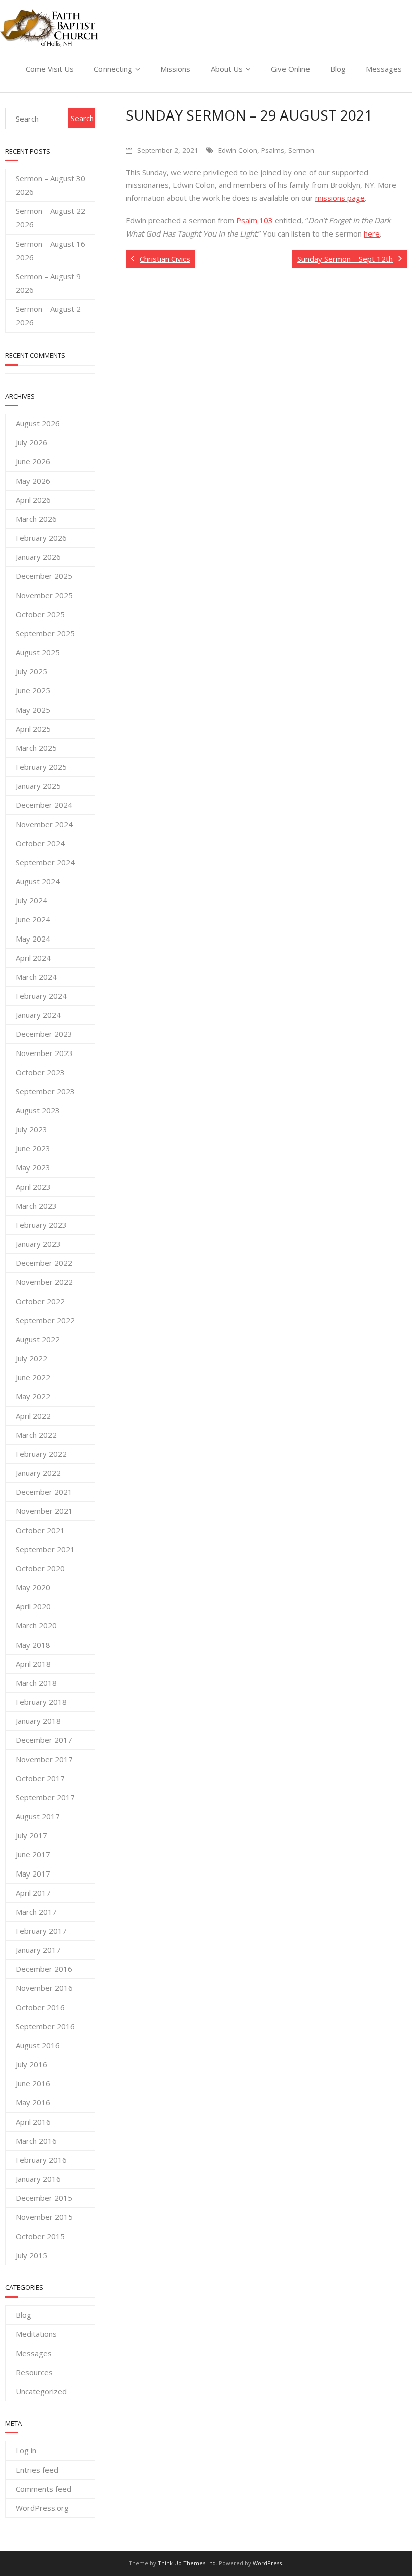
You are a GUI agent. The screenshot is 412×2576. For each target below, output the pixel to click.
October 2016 (40, 2007)
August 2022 (38, 1339)
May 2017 (33, 1874)
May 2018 (33, 1645)
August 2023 (38, 1110)
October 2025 (40, 614)
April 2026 (33, 500)
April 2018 (33, 1664)
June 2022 (33, 1377)
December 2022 (44, 1263)
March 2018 (36, 1683)
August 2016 (38, 2045)
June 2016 (33, 2083)
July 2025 (31, 671)
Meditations (36, 2334)
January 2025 (38, 786)
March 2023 (36, 1206)
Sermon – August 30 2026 (50, 185)
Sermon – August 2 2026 (48, 316)
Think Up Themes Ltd (187, 2563)
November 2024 (44, 824)
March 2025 (36, 748)
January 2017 (38, 1950)
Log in (26, 2450)
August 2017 (38, 1816)
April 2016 (33, 2122)
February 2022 (41, 1454)
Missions (175, 69)
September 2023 (45, 1091)
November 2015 (44, 2217)
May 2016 (33, 2102)
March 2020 (36, 1625)
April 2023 (33, 1187)
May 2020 (33, 1587)
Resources (34, 2372)
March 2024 (36, 977)
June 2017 (33, 1854)
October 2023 (40, 1072)
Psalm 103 (254, 220)
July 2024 (31, 900)
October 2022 (40, 1301)
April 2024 (33, 958)
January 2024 (38, 1015)
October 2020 (40, 1568)
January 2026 (38, 557)
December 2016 (44, 1969)
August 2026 (38, 423)
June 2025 (33, 690)
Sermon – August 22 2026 (50, 218)
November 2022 (44, 1282)
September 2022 (45, 1320)
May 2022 (33, 1396)
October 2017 (40, 1778)
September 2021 (45, 1549)
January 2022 (38, 1473)
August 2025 (38, 652)
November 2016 (44, 1988)
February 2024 (41, 996)
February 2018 (41, 1702)
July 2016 (31, 2064)
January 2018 (38, 1721)
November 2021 (44, 1511)
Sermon (301, 150)
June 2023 (33, 1148)
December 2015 (44, 2198)
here (372, 233)
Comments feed (43, 2489)
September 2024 (45, 862)
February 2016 (41, 2160)
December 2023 (44, 1034)
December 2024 (44, 805)
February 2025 (41, 767)
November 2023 (44, 1053)
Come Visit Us (50, 69)
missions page (340, 198)
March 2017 (36, 1912)
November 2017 (44, 1759)
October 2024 (40, 843)
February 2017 (41, 1931)
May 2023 (33, 1167)
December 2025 (44, 576)
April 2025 (33, 729)
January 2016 (38, 2179)
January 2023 (38, 1244)
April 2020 (33, 1606)
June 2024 (33, 919)
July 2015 (31, 2255)
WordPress (267, 2563)
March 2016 (36, 2141)
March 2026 (36, 519)
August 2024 (38, 881)
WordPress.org (42, 2508)
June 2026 (33, 461)
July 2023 (31, 1129)
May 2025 (33, 710)
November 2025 (44, 595)
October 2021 (40, 1530)
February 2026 (41, 538)
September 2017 (45, 1797)
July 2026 (31, 442)
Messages (384, 69)
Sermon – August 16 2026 (50, 250)
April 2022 (33, 1416)
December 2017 (44, 1740)
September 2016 (45, 2026)
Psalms (273, 150)
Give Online (290, 69)
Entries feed (37, 2470)
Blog (338, 69)
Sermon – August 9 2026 (48, 283)
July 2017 (31, 1835)
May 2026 (33, 481)
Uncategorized (41, 2391)
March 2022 (36, 1435)
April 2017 (33, 1893)
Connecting (113, 69)
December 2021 (44, 1492)
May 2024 (33, 939)
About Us (227, 69)
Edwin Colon (238, 150)
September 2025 (45, 633)
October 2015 (40, 2236)
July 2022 (31, 1358)
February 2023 (41, 1225)
